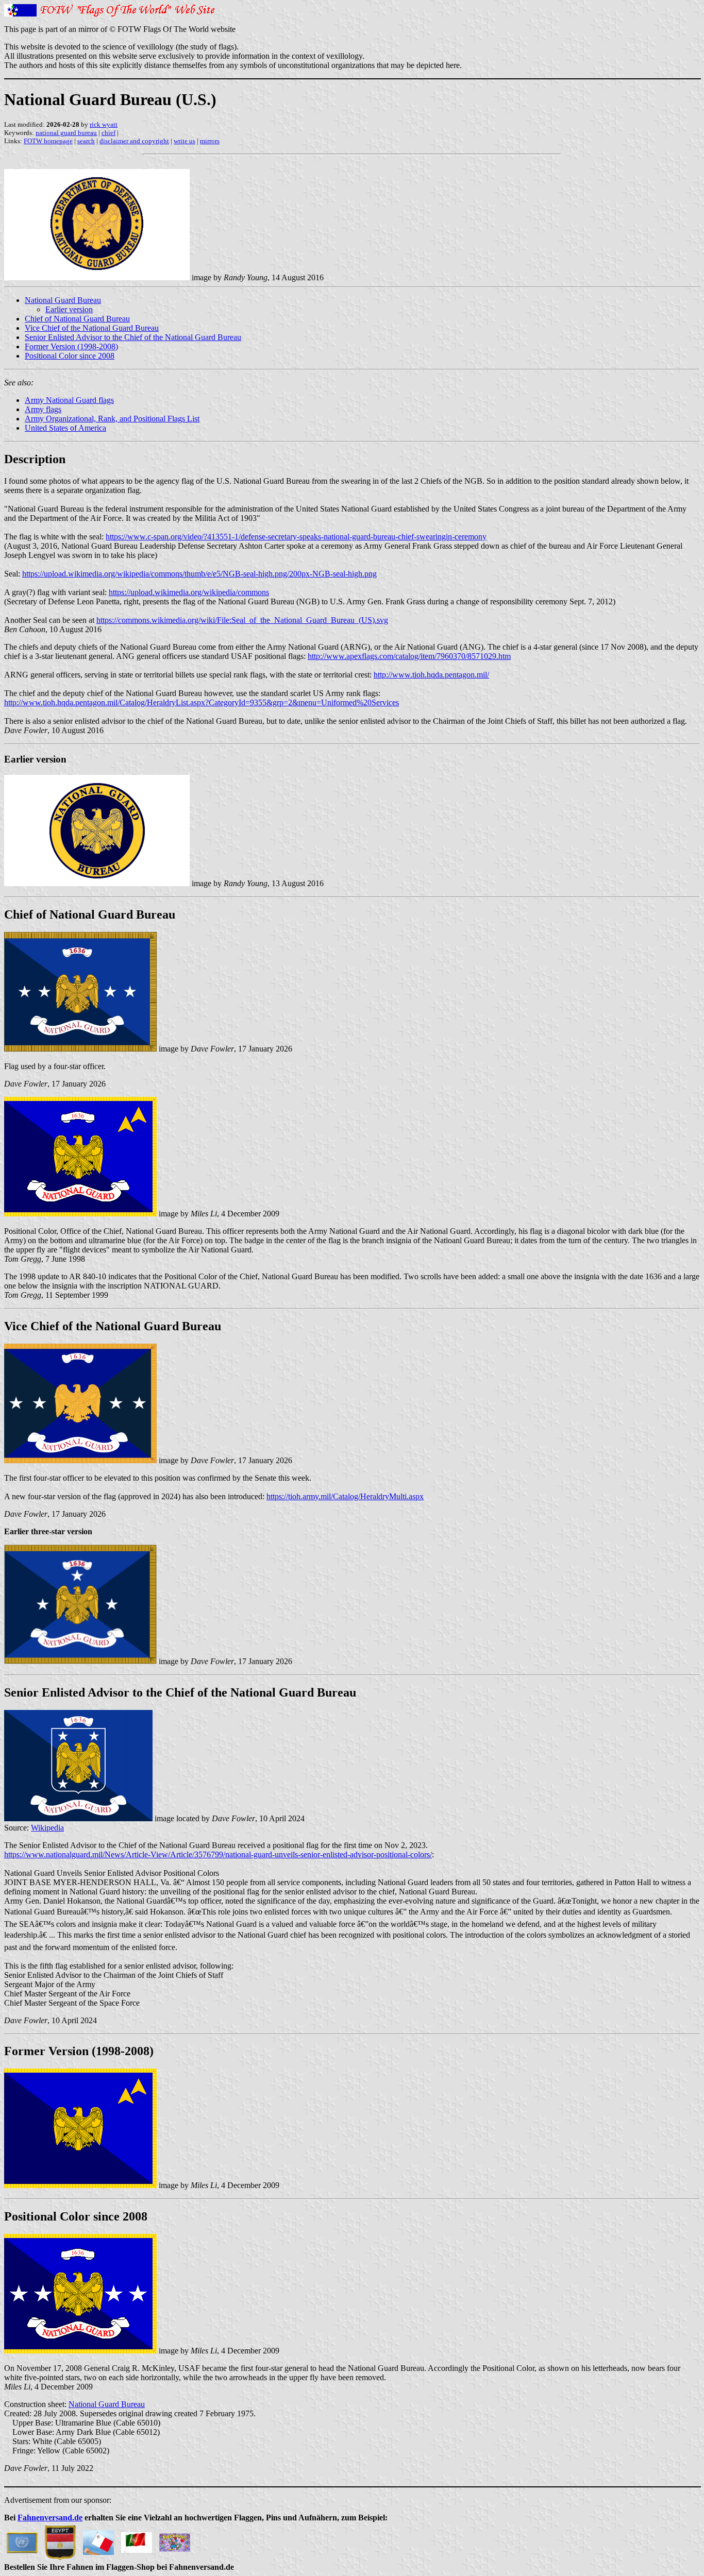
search (86, 141)
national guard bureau (66, 133)
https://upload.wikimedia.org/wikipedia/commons (189, 592)
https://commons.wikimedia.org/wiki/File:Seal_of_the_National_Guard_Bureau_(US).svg (242, 620)
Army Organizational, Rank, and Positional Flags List (112, 419)
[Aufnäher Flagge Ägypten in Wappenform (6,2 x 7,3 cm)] (60, 2540)
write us (185, 141)
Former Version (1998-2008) (71, 346)
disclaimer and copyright (134, 141)
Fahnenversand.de (50, 2518)
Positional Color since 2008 (70, 356)
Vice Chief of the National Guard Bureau (92, 328)
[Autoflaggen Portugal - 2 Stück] (137, 2540)
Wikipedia (47, 1828)
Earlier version (69, 309)
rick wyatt (104, 124)
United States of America (65, 428)
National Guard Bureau (63, 300)
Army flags (43, 409)
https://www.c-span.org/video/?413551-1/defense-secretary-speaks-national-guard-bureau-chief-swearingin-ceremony (296, 537)
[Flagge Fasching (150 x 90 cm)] (175, 2540)
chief (108, 133)
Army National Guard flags (69, 400)
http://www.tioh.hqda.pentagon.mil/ (431, 675)
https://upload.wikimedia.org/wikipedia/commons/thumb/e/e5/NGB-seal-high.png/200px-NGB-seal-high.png (199, 574)
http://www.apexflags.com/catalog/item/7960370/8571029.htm (409, 656)
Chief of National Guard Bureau (77, 319)
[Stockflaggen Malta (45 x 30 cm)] (98, 2540)
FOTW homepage (48, 141)
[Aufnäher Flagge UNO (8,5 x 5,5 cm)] (22, 2540)
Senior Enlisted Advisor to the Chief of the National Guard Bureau (133, 337)
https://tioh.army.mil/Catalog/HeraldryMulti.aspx (345, 1496)
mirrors (210, 141)
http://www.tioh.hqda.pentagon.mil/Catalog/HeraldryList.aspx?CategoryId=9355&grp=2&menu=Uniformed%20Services (202, 702)
